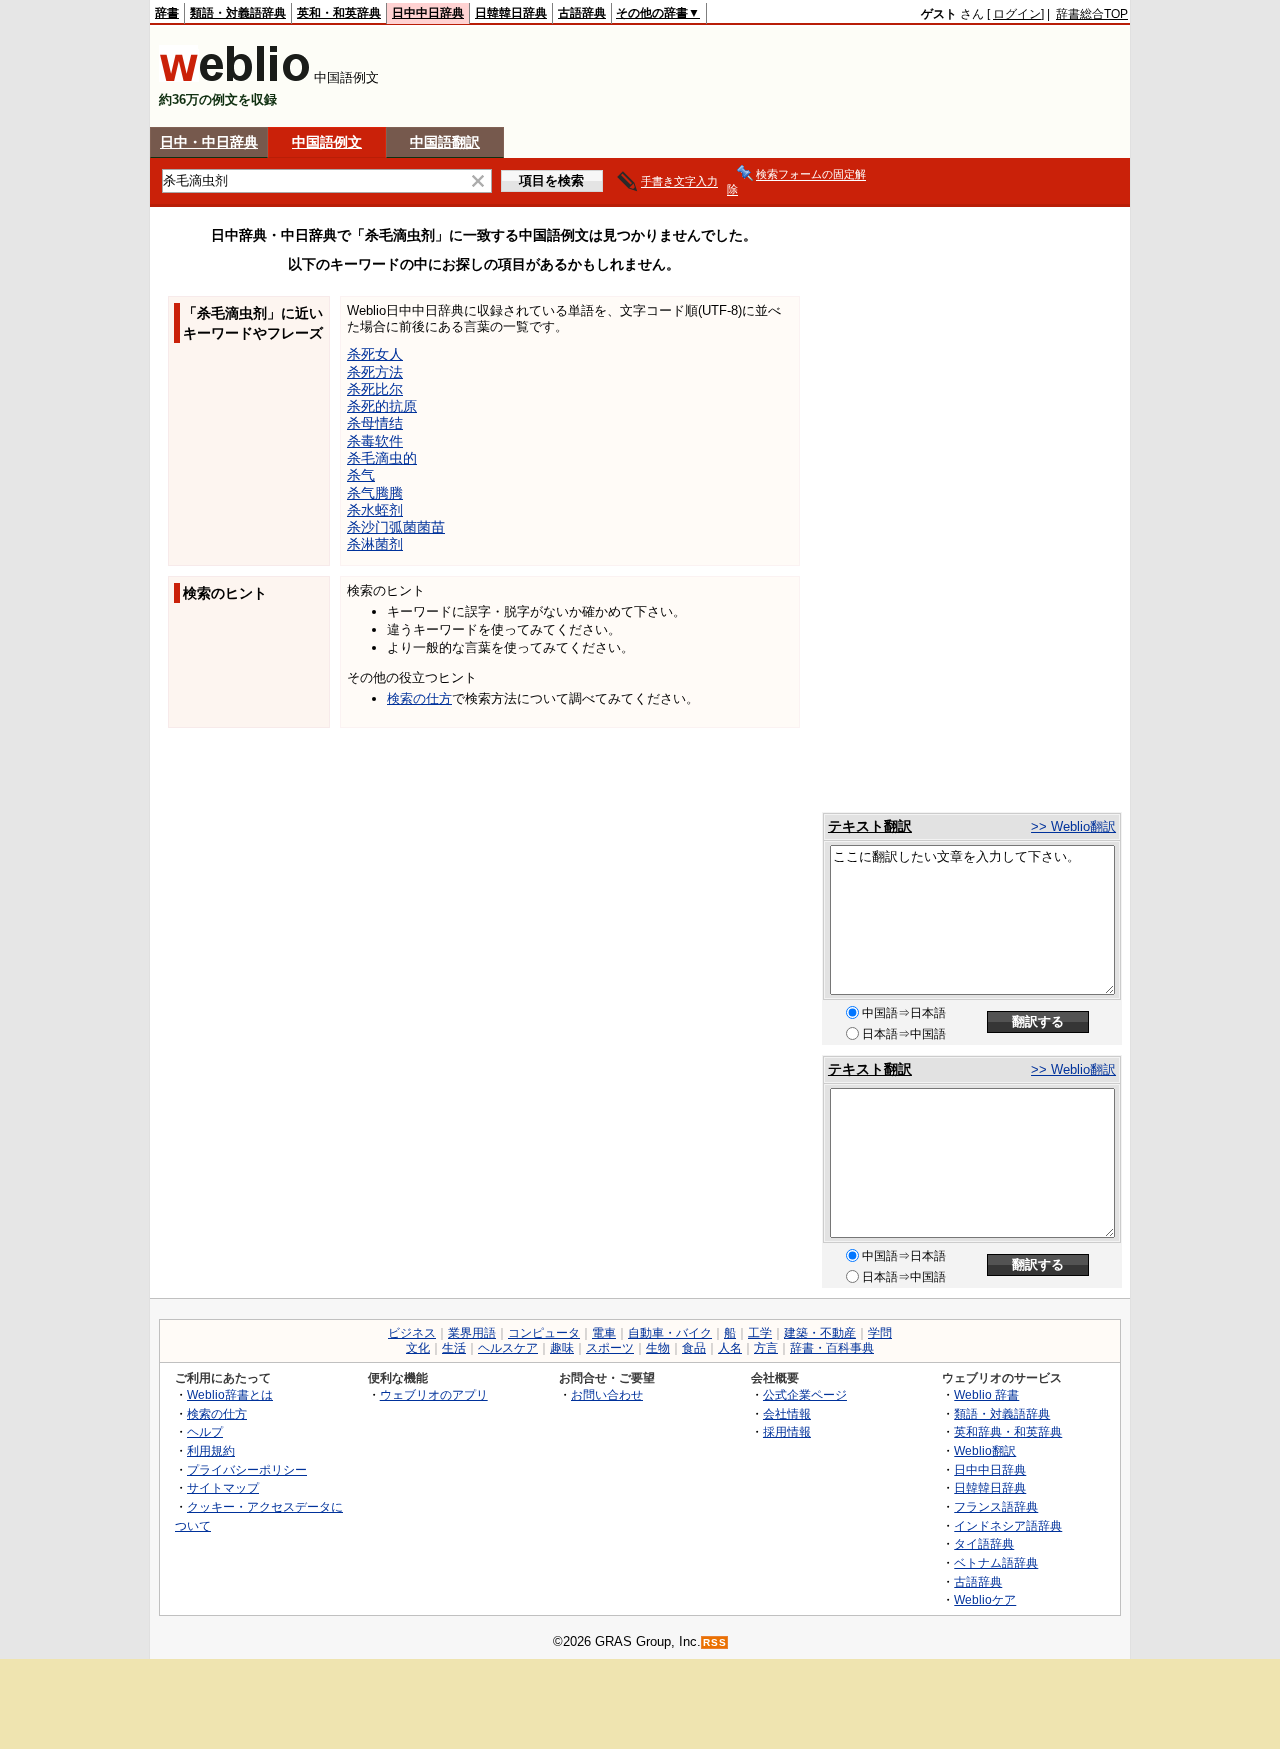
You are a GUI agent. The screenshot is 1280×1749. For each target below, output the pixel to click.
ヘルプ (205, 1431)
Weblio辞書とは (230, 1394)
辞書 (167, 13)
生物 (658, 1348)
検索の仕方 (419, 698)
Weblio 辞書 (986, 1394)
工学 (760, 1333)
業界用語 (472, 1333)
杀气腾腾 (375, 493)
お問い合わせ (607, 1394)
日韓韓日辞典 (511, 13)
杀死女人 (375, 354)
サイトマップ (223, 1487)
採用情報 (787, 1431)
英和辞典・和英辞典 (1008, 1431)
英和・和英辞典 (339, 13)
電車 (604, 1333)
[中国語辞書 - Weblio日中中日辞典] (234, 77)
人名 (730, 1348)
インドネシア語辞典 (1008, 1525)
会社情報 (787, 1413)
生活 (454, 1348)
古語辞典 (582, 13)
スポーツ (610, 1348)
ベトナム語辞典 (996, 1562)
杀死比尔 (375, 389)
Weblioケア (985, 1599)
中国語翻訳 (445, 142)
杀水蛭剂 (375, 510)
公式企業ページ (805, 1394)
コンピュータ (544, 1333)
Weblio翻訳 (985, 1450)
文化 (418, 1348)
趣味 (562, 1348)
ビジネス (412, 1333)
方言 (766, 1348)
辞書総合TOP (1092, 14)
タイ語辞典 (984, 1543)
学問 (880, 1333)
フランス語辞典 (996, 1506)
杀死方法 (375, 372)
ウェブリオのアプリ (434, 1394)
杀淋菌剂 (375, 544)
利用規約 (211, 1450)
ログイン (1017, 14)
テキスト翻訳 (870, 826)
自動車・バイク (670, 1333)
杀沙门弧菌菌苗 (396, 527)
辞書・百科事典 (832, 1348)
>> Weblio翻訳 (1073, 826)
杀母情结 (375, 423)
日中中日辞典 (428, 13)
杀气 (361, 475)
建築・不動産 (820, 1333)
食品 (694, 1348)
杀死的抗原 (382, 406)
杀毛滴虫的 (382, 458)
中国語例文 (327, 142)
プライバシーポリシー (247, 1469)
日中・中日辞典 (209, 142)
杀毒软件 (375, 441)
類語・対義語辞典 (238, 13)
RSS (715, 1642)
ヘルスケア (508, 1348)
